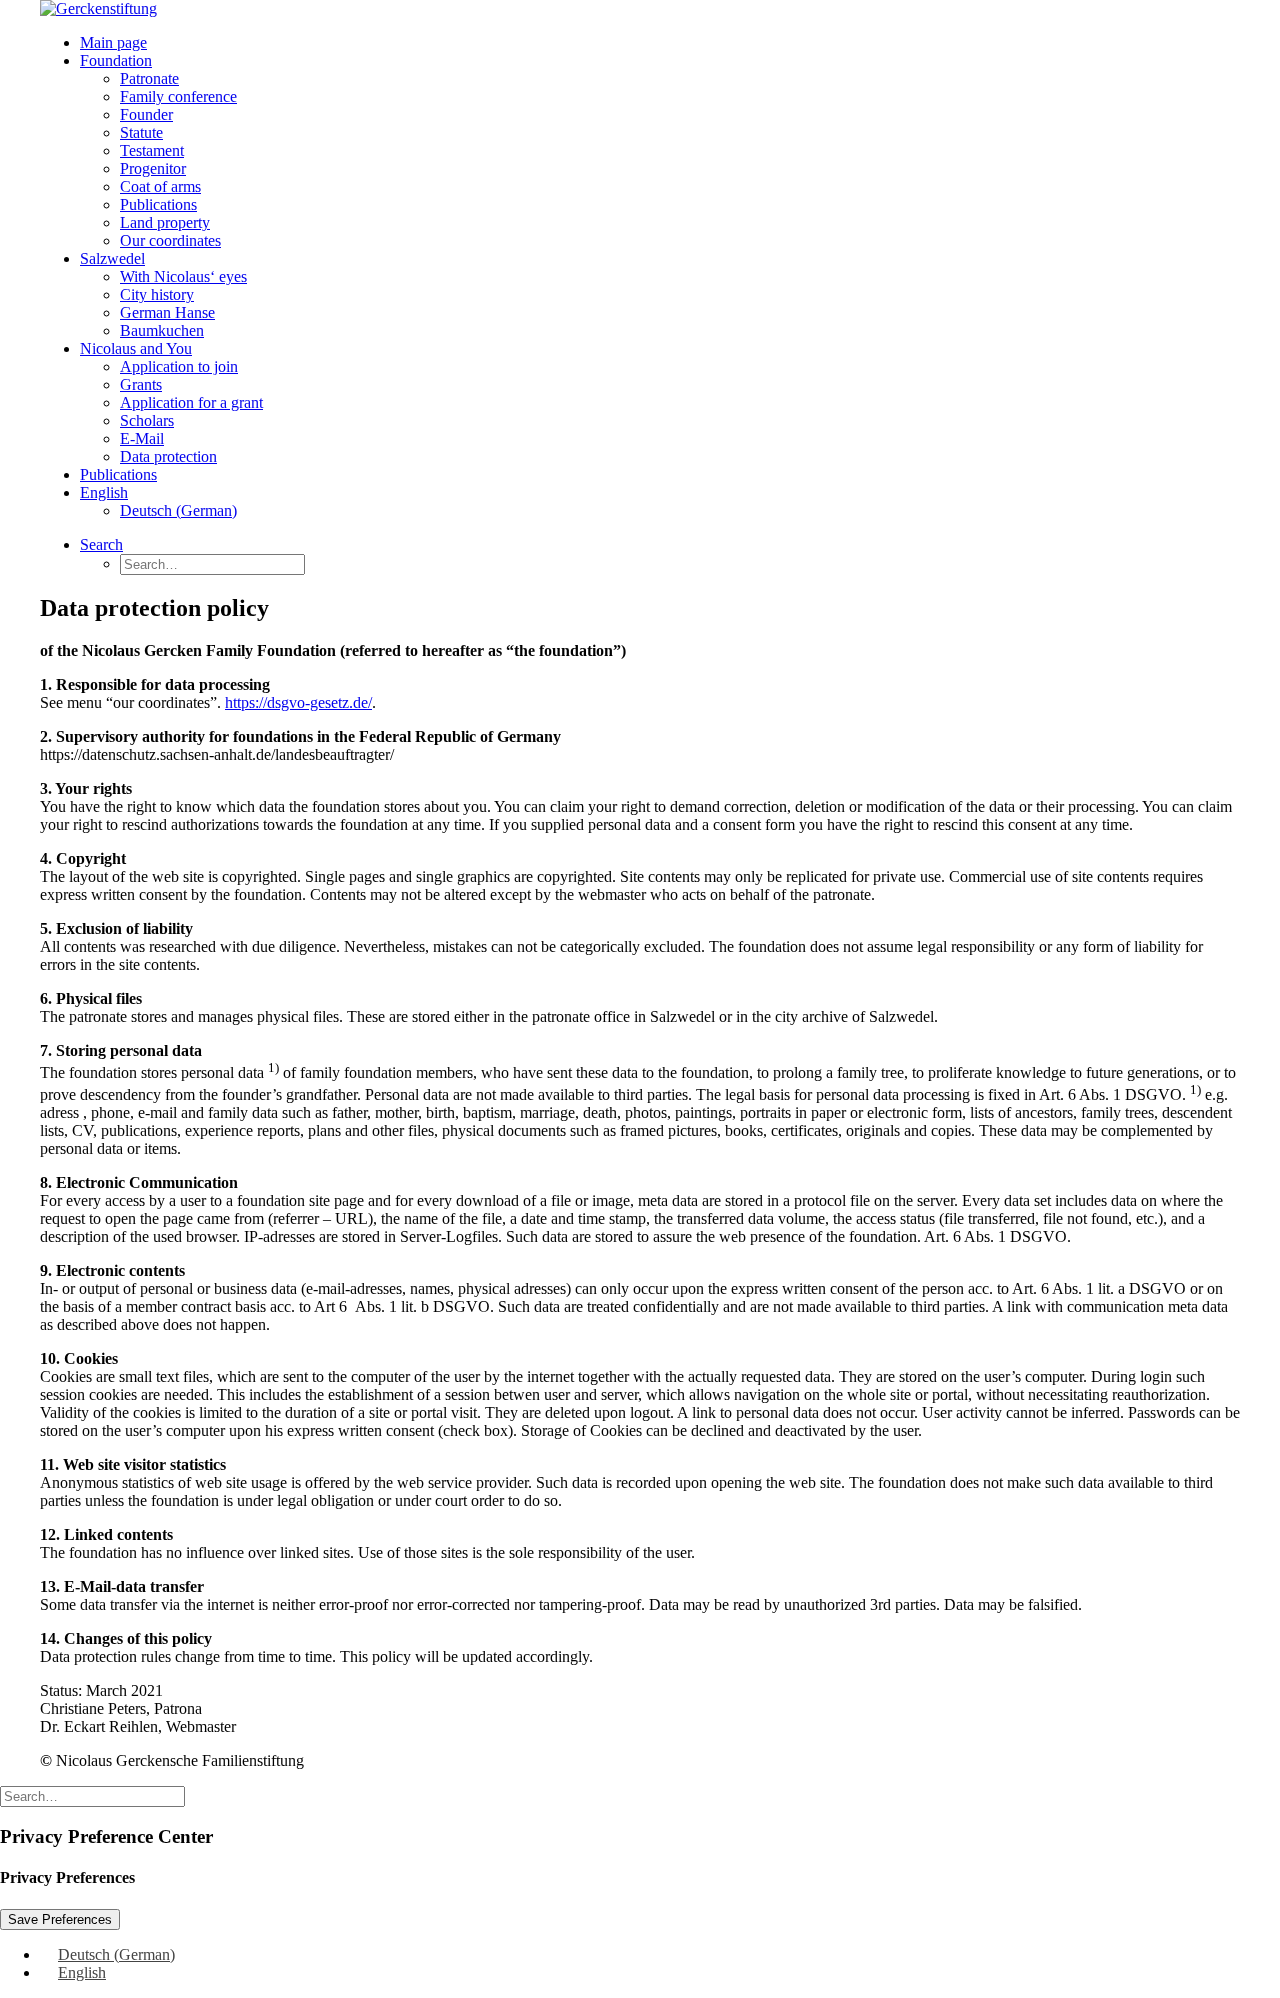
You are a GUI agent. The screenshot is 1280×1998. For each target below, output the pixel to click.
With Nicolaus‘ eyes (183, 276)
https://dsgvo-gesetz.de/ (298, 702)
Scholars (147, 420)
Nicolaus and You (136, 348)
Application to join (179, 366)
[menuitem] (660, 43)
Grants (141, 384)
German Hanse (167, 312)
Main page (113, 42)
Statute (141, 132)
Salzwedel (112, 258)
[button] (101, 544)
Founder (146, 114)
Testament (152, 150)
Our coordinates (170, 240)
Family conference (178, 96)
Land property (165, 222)
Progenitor (153, 168)
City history (157, 294)
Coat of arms (160, 186)
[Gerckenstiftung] (640, 9)
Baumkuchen (162, 330)
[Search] (92, 1795)
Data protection (168, 456)
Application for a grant (191, 402)
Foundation (116, 60)
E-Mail (142, 438)
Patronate (149, 78)
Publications (158, 204)
